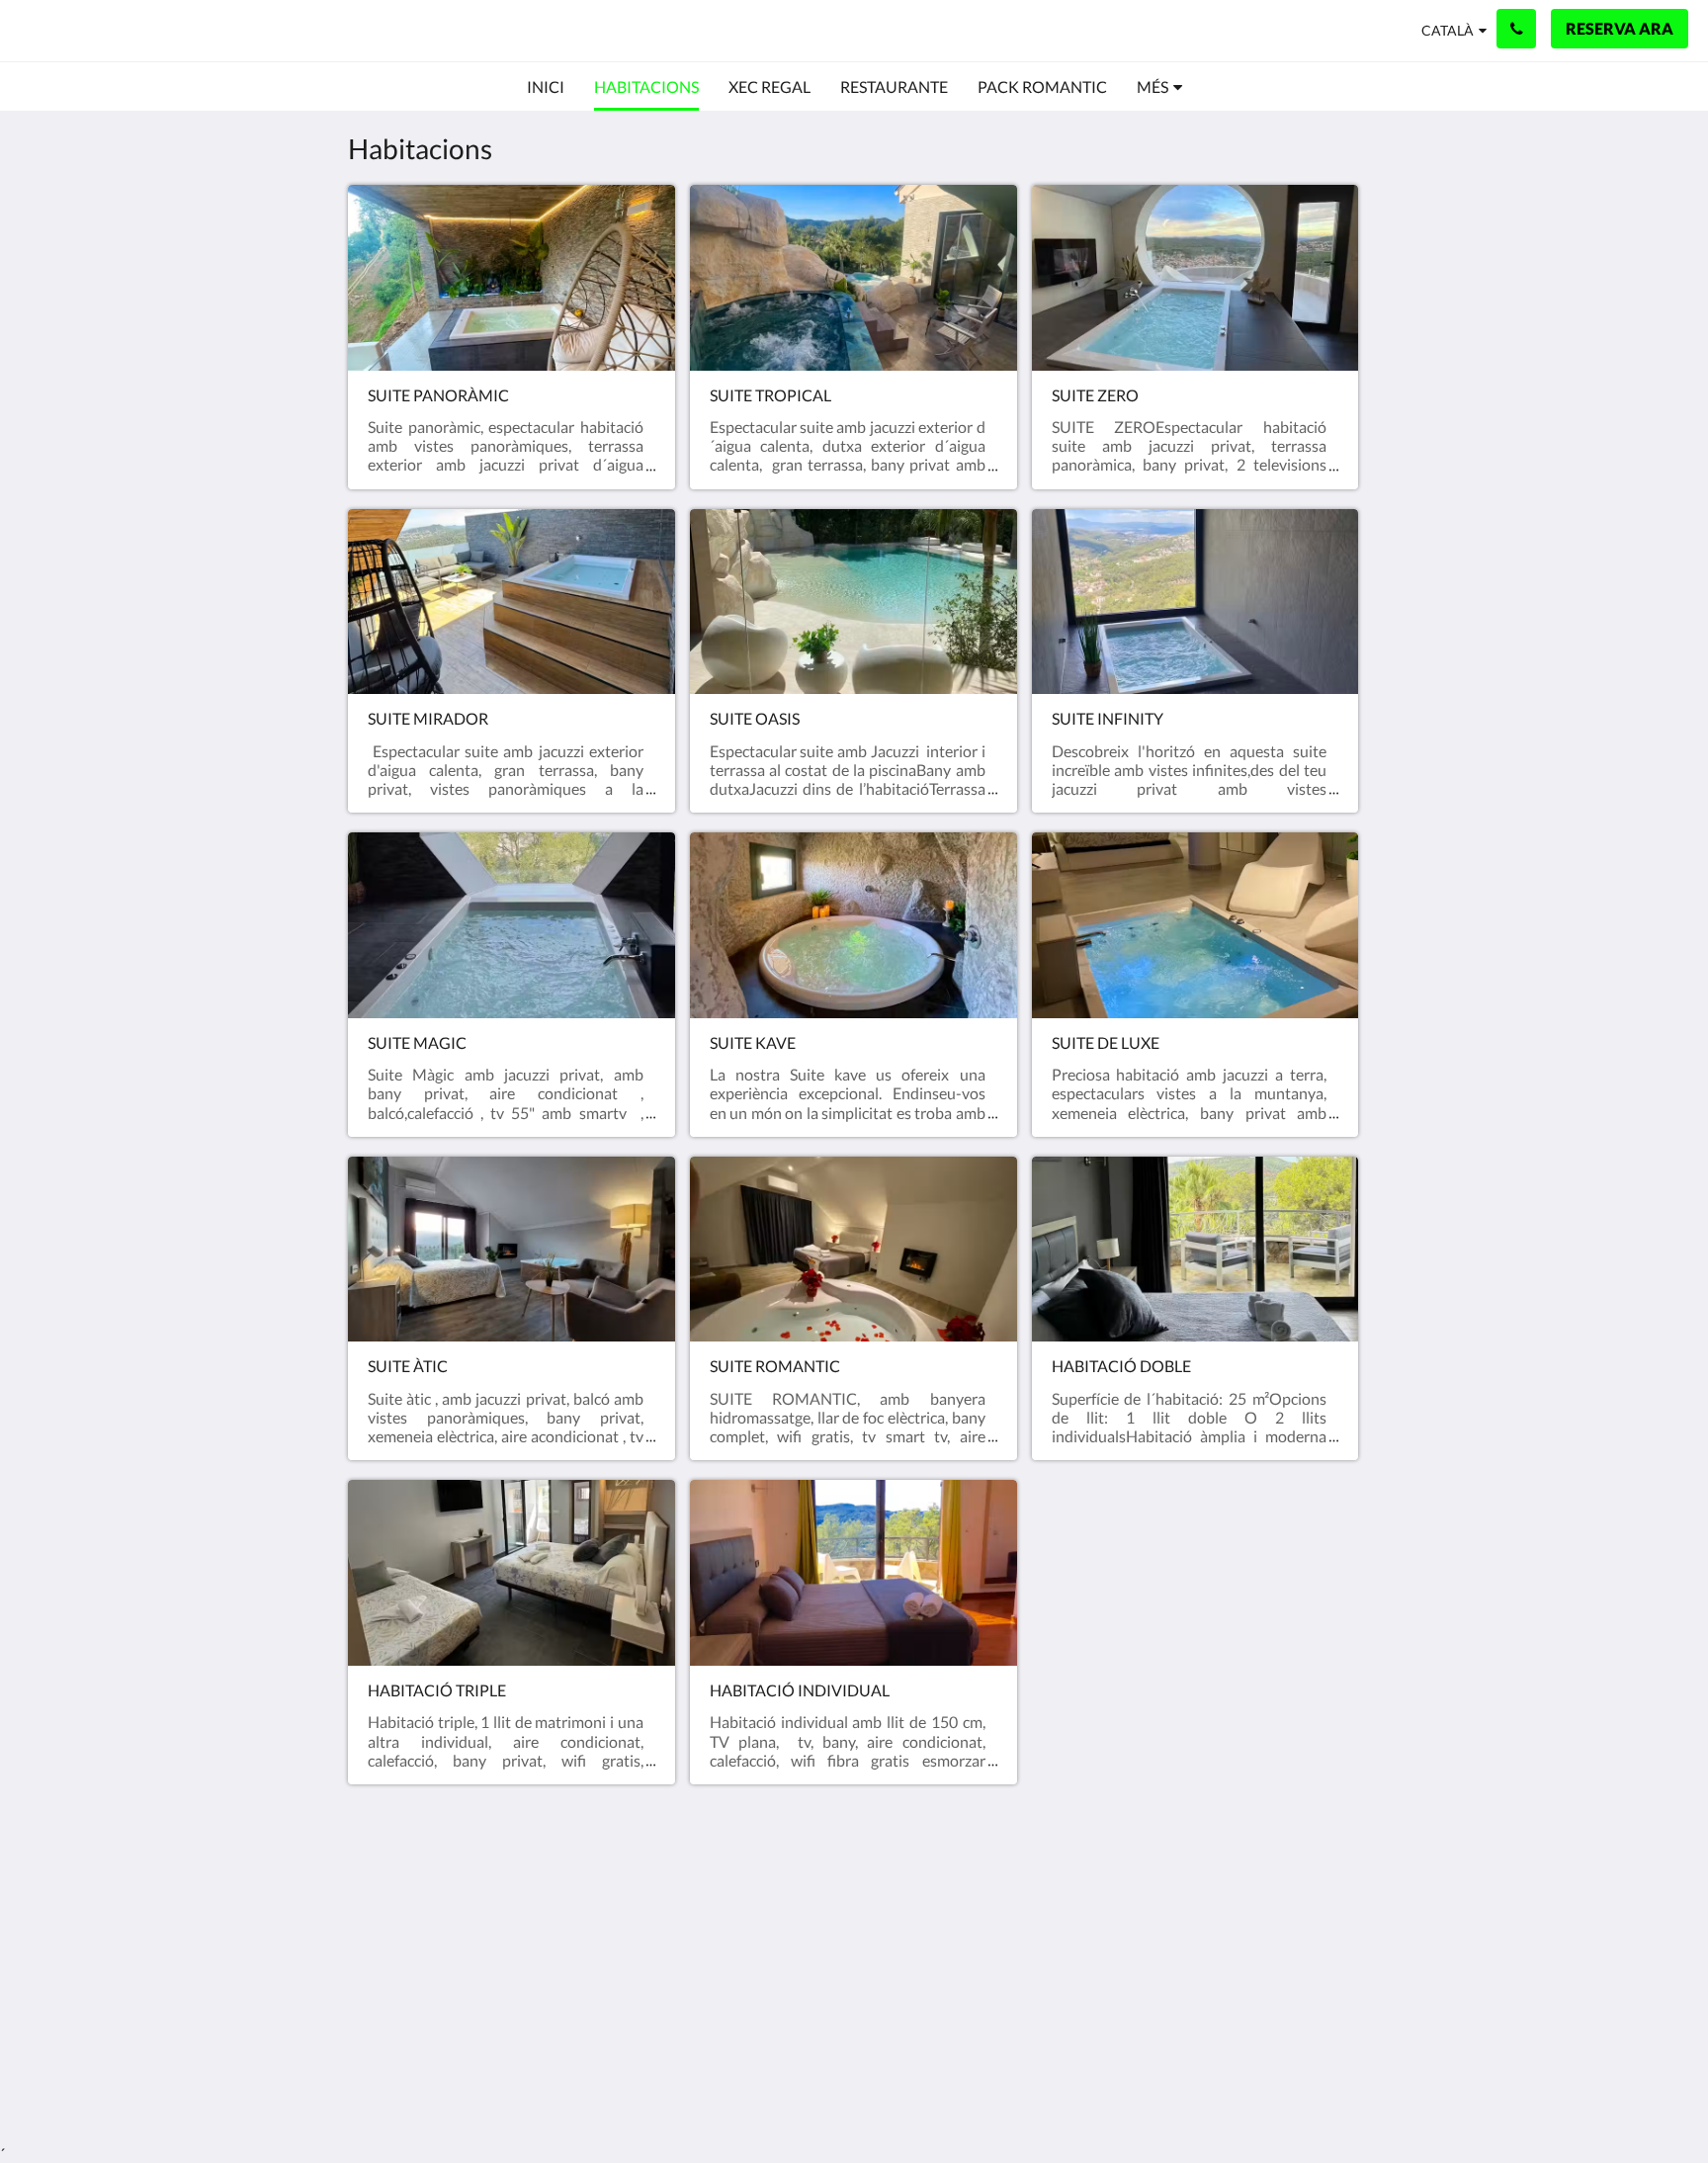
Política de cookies (755, 1927)
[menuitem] (546, 87)
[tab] (768, 1878)
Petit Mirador (109, 30)
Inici (706, 1910)
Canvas (1335, 2061)
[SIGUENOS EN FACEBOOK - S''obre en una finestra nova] (1286, 1922)
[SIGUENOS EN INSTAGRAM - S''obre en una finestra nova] (1340, 1922)
